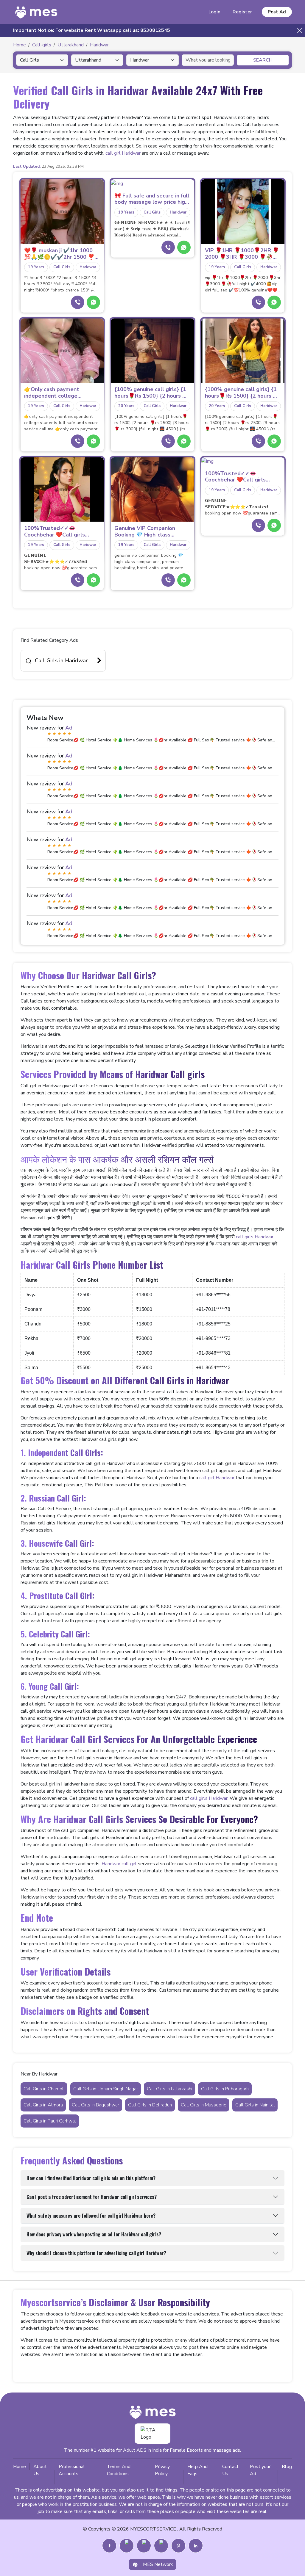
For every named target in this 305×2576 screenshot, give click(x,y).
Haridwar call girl (119, 1864)
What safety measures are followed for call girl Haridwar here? (91, 2216)
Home (20, 2467)
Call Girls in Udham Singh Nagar (106, 2089)
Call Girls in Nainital (255, 2105)
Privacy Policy (162, 2470)
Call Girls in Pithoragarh (225, 2089)
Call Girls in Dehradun (150, 2105)
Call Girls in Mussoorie (204, 2105)
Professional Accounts (72, 2470)
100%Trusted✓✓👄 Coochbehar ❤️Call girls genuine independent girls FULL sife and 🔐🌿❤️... (57, 532)
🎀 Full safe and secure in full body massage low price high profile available (152, 199)
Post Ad (277, 12)
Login (214, 12)
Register (242, 12)
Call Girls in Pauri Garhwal (50, 2121)
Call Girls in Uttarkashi (169, 2089)
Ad (69, 728)
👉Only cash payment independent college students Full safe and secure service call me (62, 393)
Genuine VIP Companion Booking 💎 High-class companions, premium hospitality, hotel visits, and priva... (150, 532)
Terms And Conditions (119, 2470)
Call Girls (62, 267)
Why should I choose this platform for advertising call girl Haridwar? (96, 2253)
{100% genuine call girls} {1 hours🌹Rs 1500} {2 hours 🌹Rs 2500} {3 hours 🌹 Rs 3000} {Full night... (152, 393)
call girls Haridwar (255, 1237)
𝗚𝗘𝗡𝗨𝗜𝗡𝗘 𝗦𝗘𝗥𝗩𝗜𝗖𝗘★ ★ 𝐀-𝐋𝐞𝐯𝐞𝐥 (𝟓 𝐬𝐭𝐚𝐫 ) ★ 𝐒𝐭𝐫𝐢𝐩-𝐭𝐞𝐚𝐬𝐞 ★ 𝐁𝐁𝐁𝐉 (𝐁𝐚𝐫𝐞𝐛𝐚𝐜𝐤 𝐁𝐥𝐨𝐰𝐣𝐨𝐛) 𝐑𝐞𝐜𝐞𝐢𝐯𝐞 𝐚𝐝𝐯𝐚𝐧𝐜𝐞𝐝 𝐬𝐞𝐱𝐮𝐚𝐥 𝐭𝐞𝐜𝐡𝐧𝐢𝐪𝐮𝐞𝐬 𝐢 (152, 229)
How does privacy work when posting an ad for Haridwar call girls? (94, 2234)
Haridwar (88, 267)
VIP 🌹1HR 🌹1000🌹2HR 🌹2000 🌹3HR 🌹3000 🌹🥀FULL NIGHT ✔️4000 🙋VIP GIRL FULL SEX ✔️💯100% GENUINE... (242, 254)
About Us (40, 2470)
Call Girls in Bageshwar (95, 2105)
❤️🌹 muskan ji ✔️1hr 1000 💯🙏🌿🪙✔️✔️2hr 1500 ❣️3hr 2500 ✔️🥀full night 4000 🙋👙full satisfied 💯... (62, 254)
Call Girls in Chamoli (44, 2089)
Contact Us (230, 2470)
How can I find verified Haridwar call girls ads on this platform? (91, 2178)
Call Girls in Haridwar (61, 661)
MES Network (158, 2564)
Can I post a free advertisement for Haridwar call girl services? (92, 2197)
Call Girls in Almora (43, 2105)
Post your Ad (260, 2470)
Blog (287, 2467)
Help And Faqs (197, 2470)
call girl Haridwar (123, 153)
